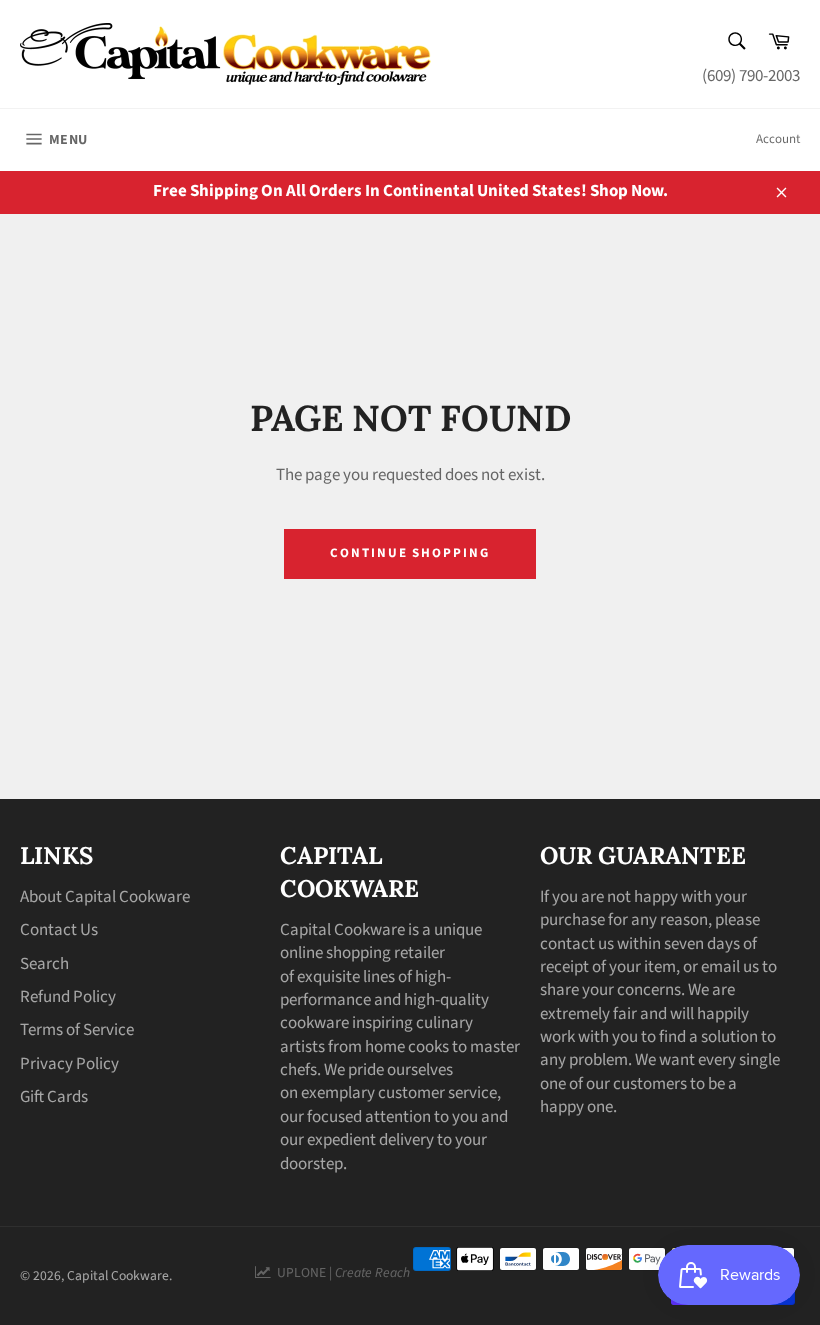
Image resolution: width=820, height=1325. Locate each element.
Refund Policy (68, 997)
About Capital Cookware (105, 897)
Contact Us (59, 930)
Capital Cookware (118, 1275)
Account (778, 139)
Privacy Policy (69, 1064)
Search (44, 964)
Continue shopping (410, 553)
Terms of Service (77, 1030)
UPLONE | (340, 1272)
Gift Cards (54, 1097)
